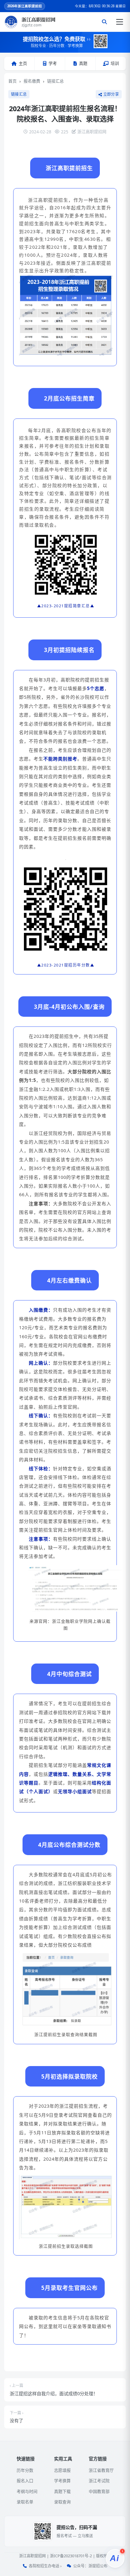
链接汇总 (55, 81)
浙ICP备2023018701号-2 (71, 2556)
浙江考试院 (99, 2481)
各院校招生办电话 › (45, 2566)
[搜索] (104, 22)
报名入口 (25, 2481)
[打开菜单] (120, 22)
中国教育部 (99, 2492)
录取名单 (25, 2502)
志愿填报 (62, 2471)
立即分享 (111, 94)
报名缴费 (32, 81)
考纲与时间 (27, 2492)
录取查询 (62, 2502)
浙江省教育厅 (101, 2471)
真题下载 (62, 2492)
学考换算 (62, 2481)
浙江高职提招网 (32, 2556)
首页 (12, 81)
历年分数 (25, 2471)
